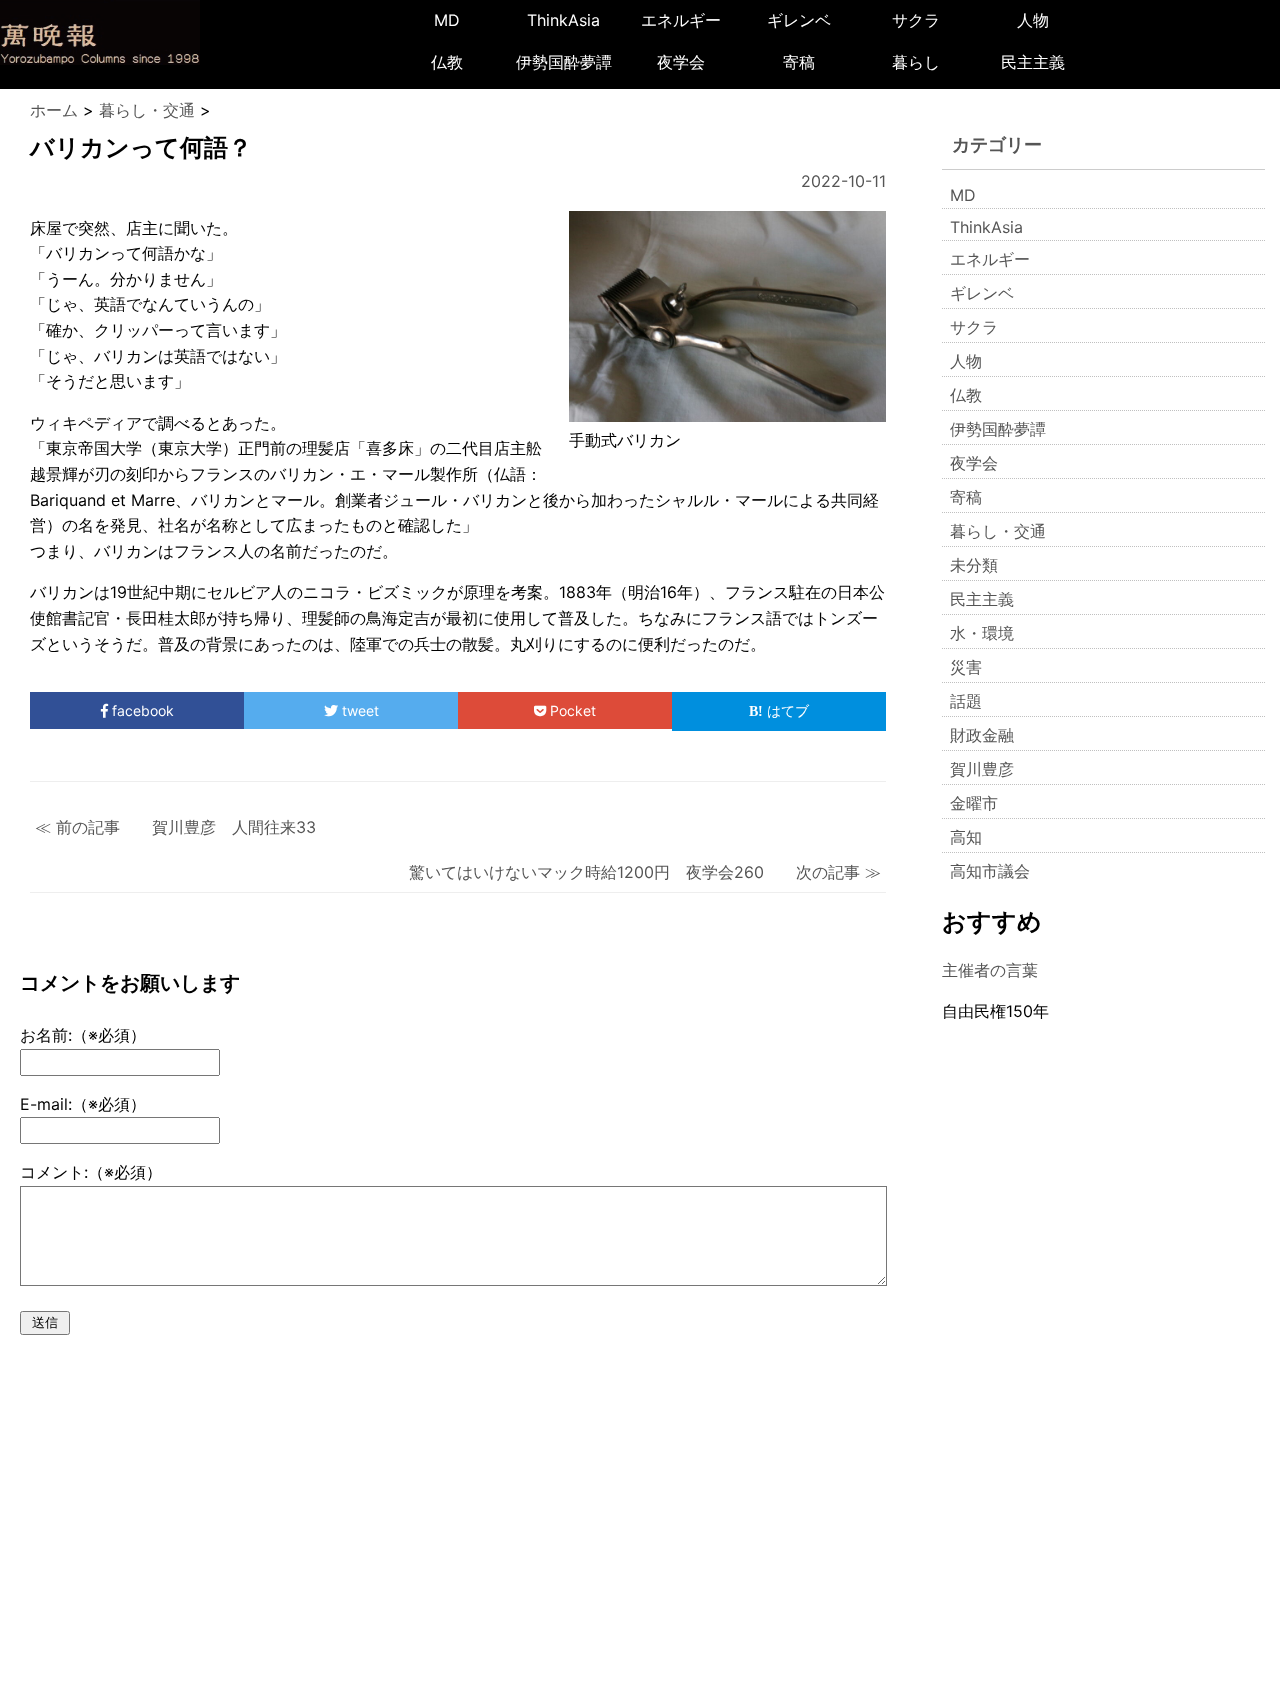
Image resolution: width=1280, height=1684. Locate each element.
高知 (966, 837)
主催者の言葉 (990, 970)
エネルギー (681, 20)
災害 (966, 667)
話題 (966, 701)
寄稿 (799, 62)
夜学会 (681, 62)
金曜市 (974, 803)
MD (447, 20)
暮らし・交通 (998, 531)
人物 (1033, 20)
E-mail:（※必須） (83, 1104)
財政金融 (982, 735)
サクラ (916, 20)
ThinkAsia (563, 20)
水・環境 (982, 633)
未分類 (974, 565)
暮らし (916, 62)
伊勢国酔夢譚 (564, 62)
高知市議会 (990, 871)
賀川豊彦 (982, 769)
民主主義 (1033, 62)
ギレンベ (799, 20)
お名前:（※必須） (83, 1035)
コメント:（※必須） (91, 1172)
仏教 (447, 62)
